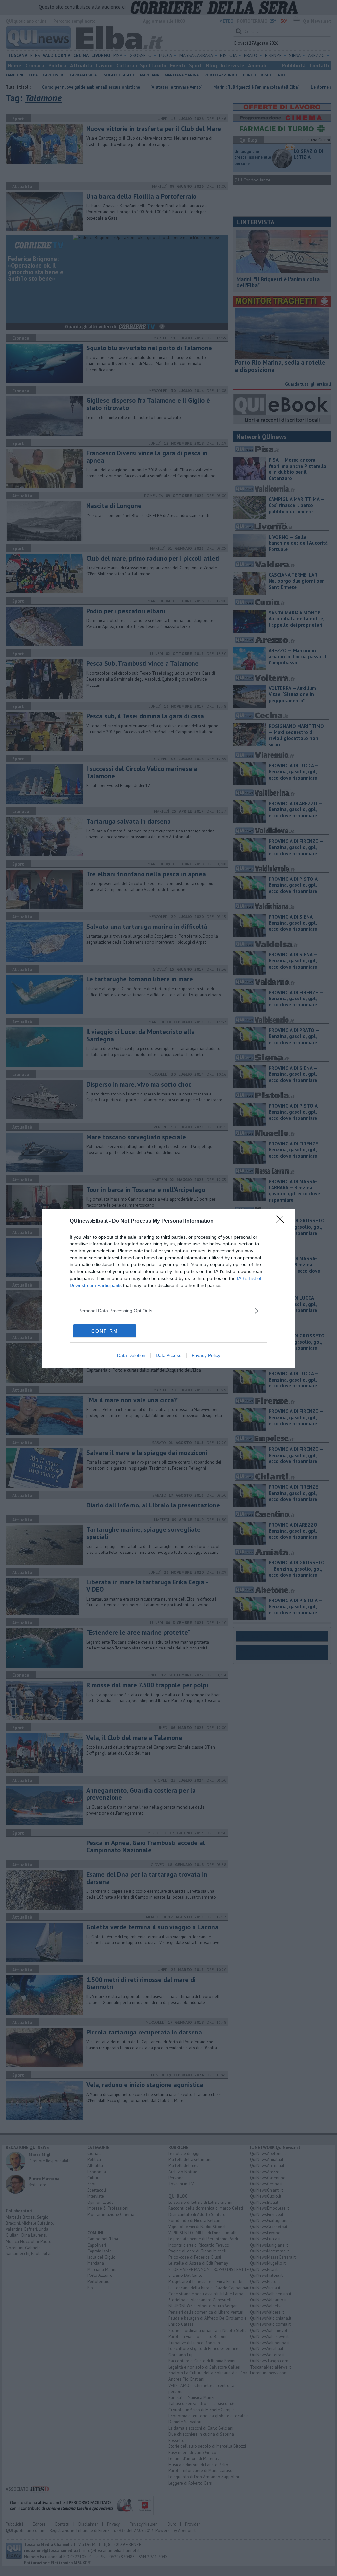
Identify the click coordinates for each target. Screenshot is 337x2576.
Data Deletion (131, 1355)
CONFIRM (105, 1331)
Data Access (168, 1355)
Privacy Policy (206, 1355)
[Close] (282, 1221)
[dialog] (168, 1288)
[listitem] (168, 1311)
